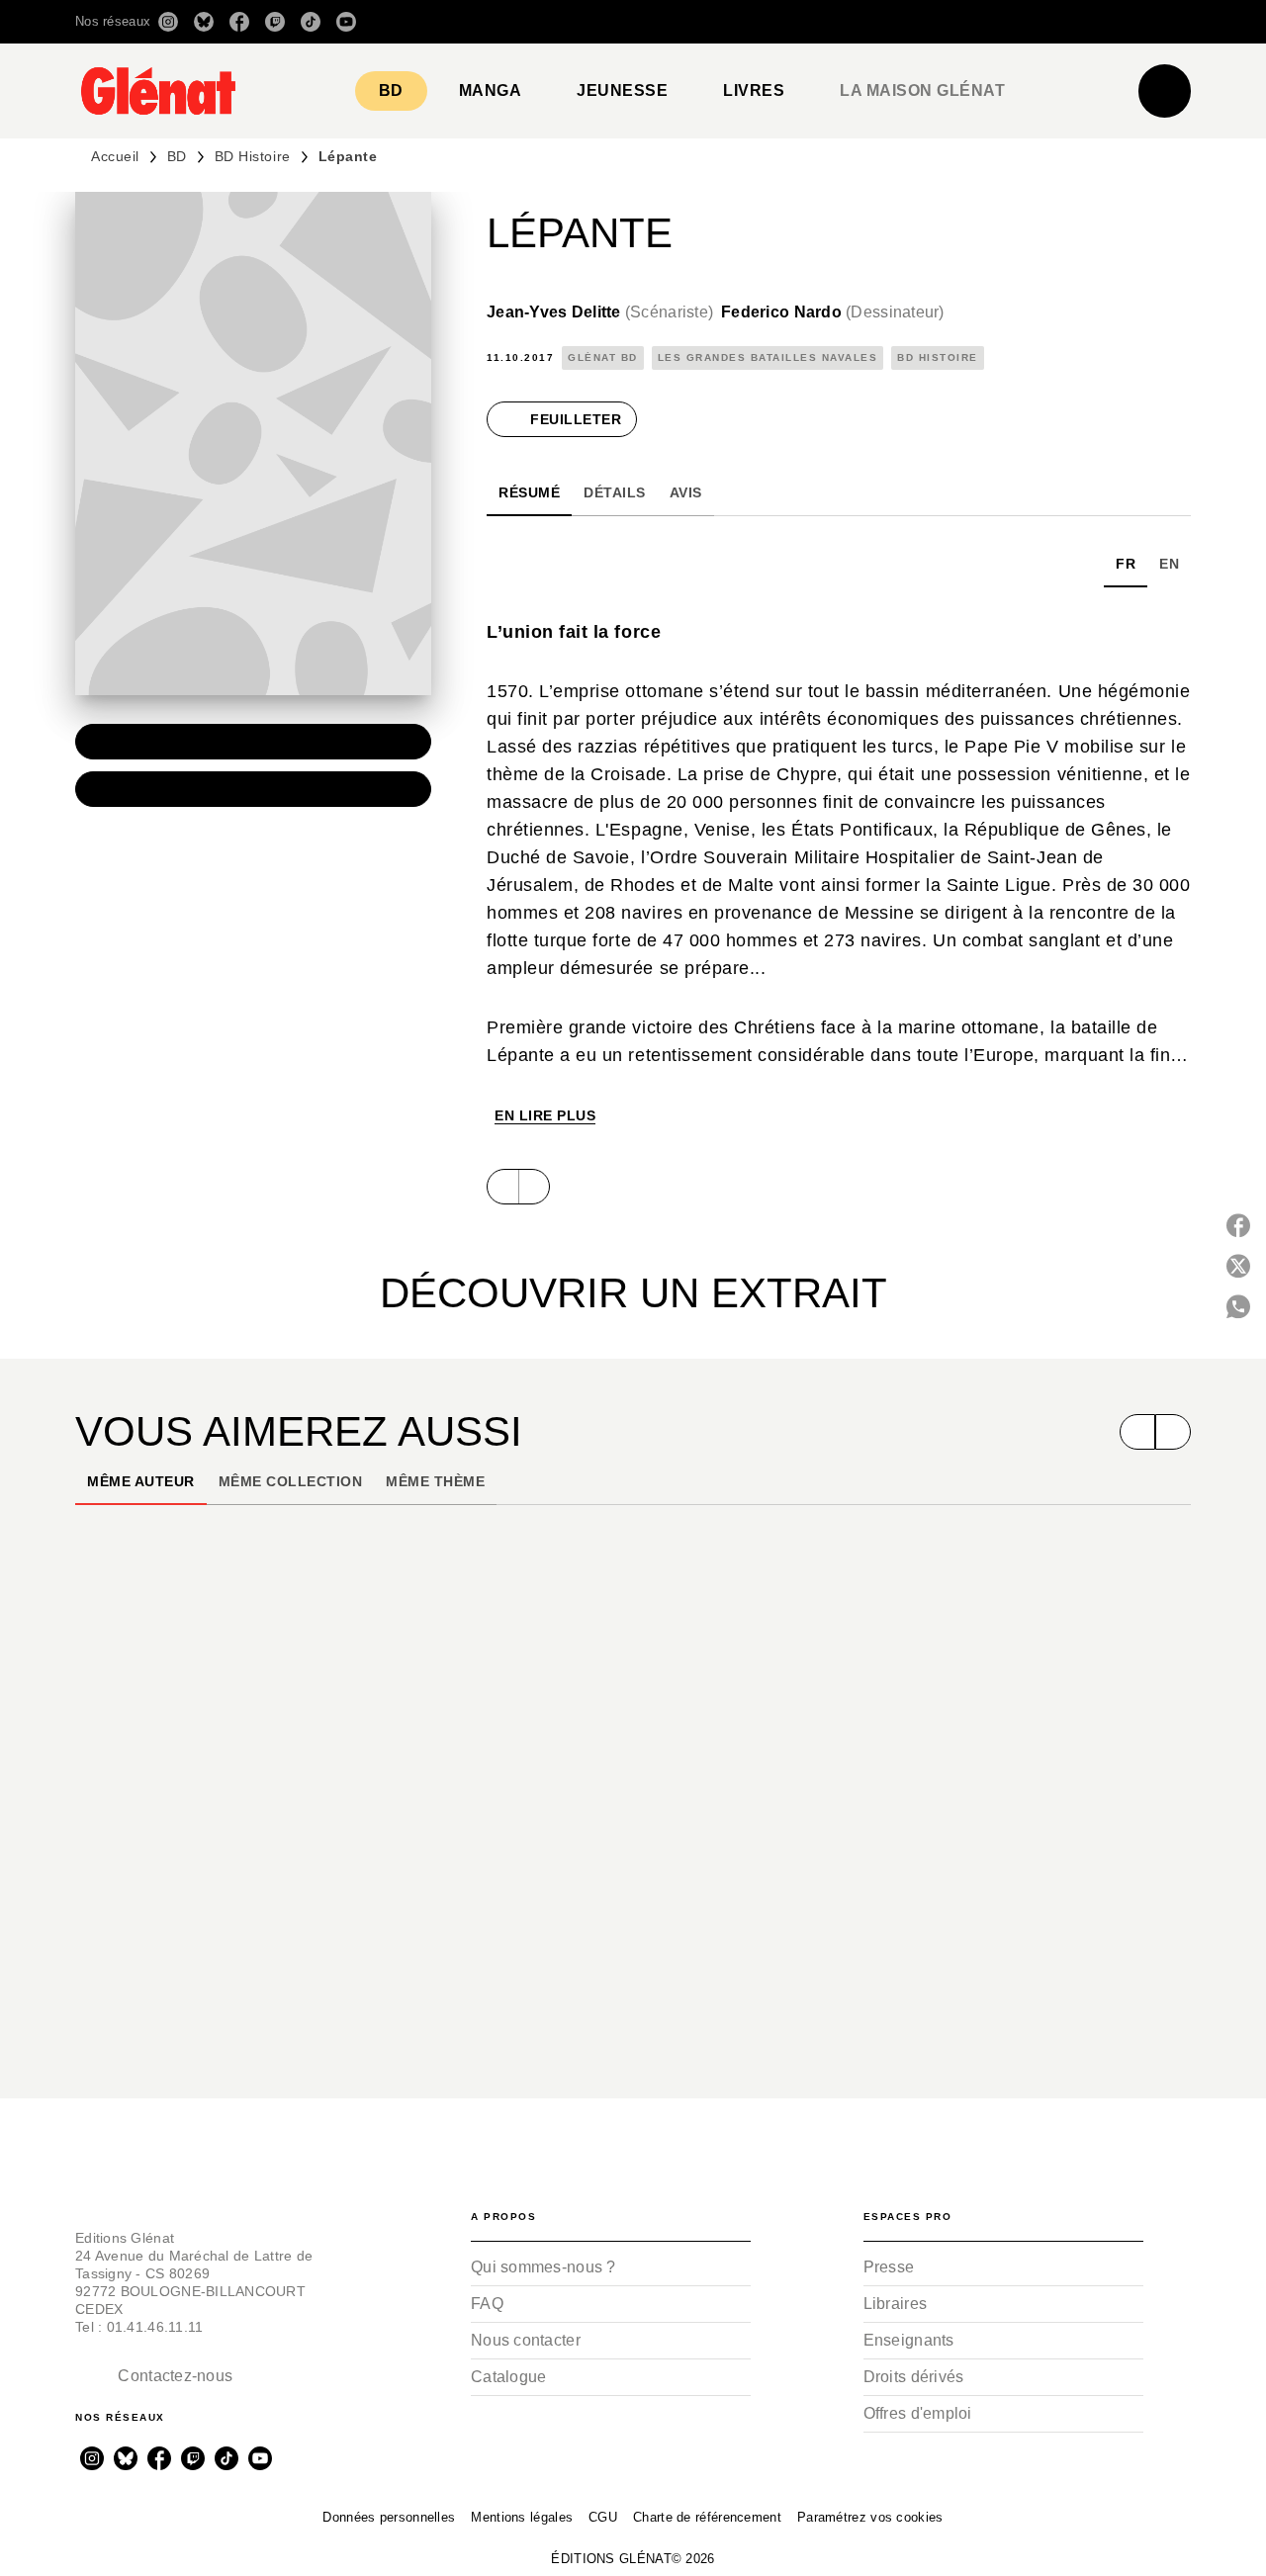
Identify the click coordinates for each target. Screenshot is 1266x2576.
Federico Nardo (833, 312)
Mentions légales (522, 2517)
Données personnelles (389, 2517)
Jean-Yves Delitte (600, 312)
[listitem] (168, 22)
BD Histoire (253, 156)
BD (177, 156)
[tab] (391, 91)
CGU (603, 2517)
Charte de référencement (707, 2517)
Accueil (115, 156)
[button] (912, 22)
